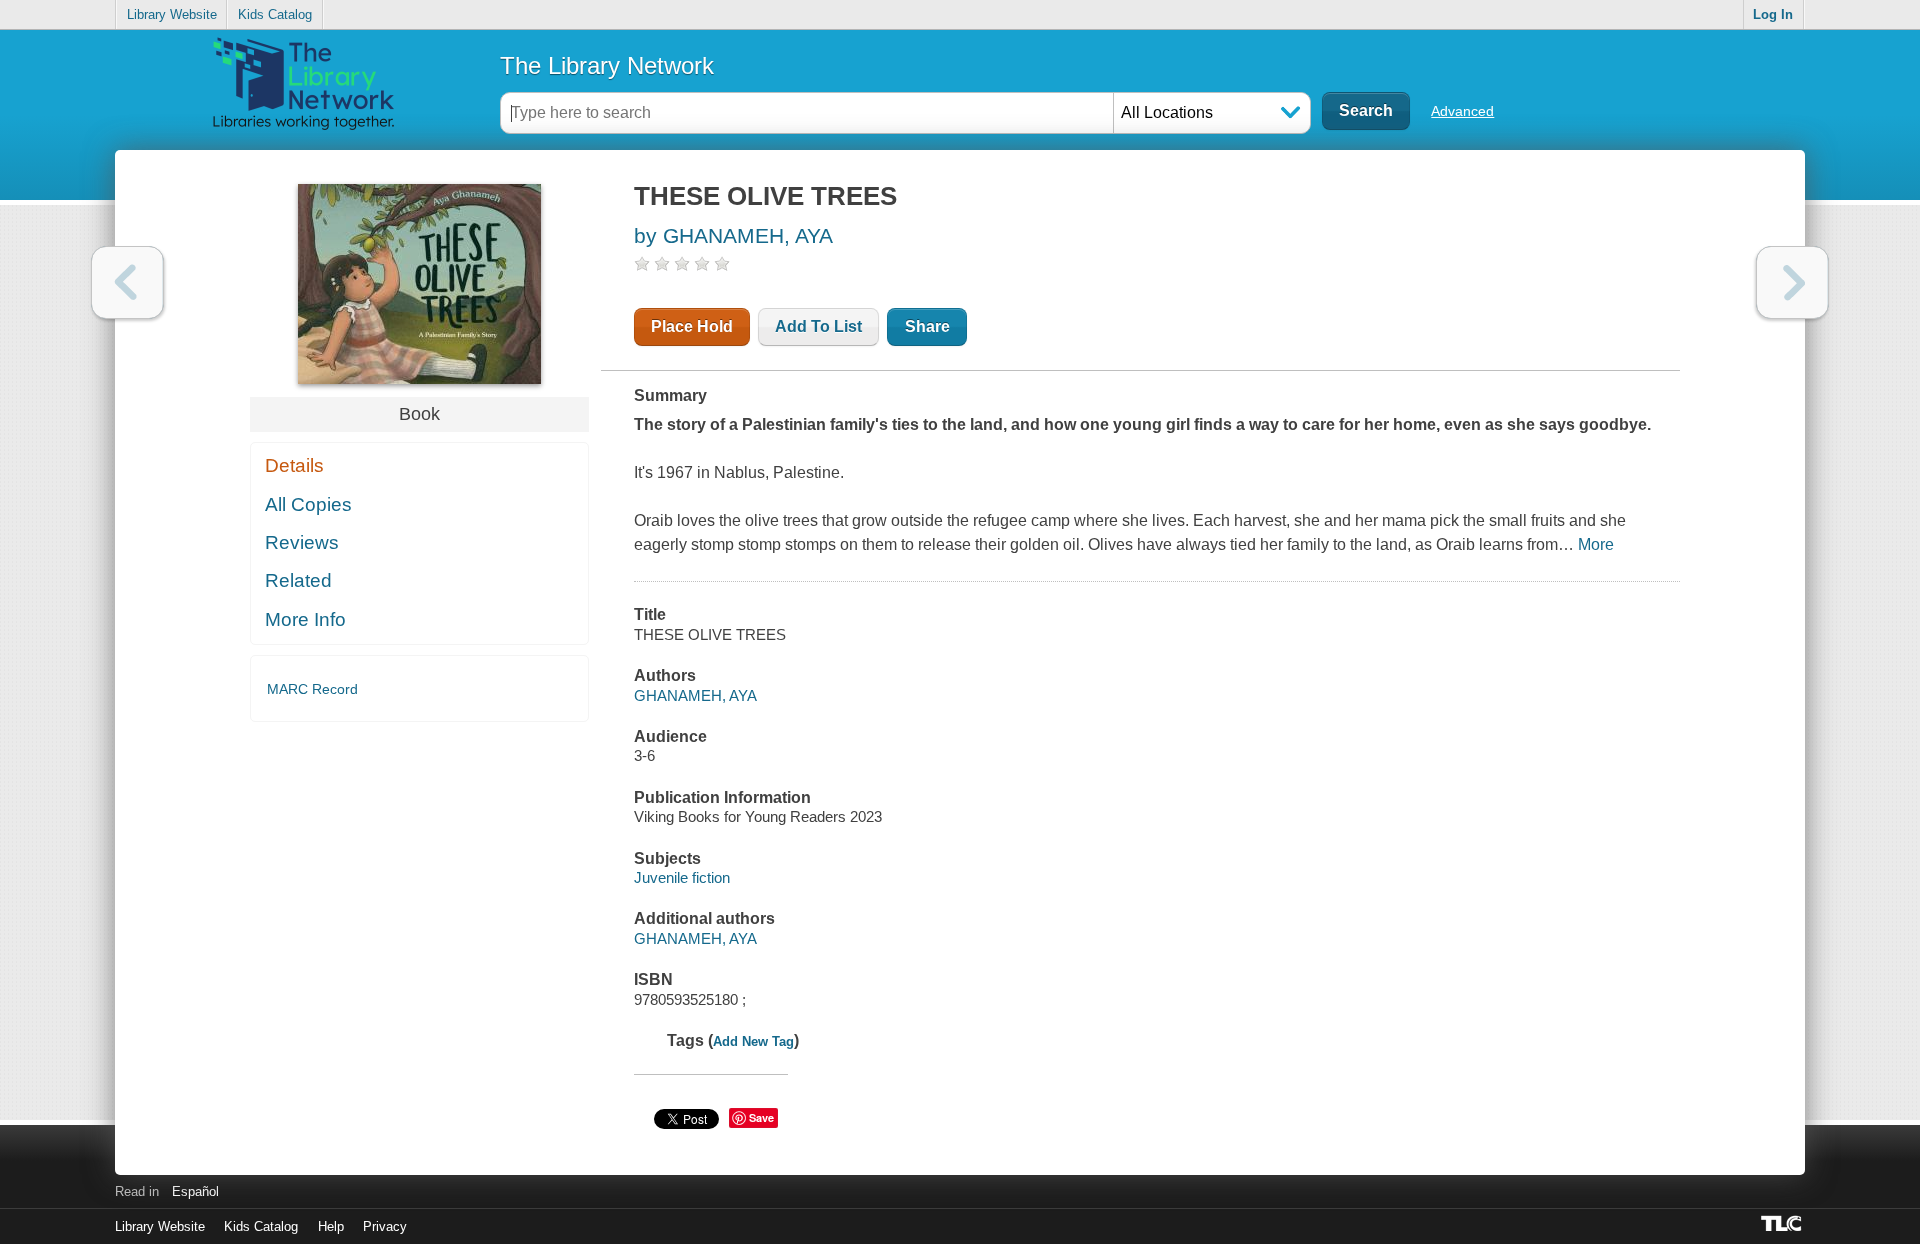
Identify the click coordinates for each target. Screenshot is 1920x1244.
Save (761, 1117)
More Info (305, 619)
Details (294, 465)
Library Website (172, 14)
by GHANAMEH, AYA (733, 235)
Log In (1773, 14)
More (1596, 544)
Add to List (818, 326)
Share (927, 326)
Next (1792, 282)
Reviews (302, 542)
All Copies (308, 504)
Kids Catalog (275, 14)
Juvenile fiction (682, 877)
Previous (127, 282)
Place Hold (692, 326)
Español (195, 1191)
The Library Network (607, 65)
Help (331, 1226)
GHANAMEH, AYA (695, 695)
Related (298, 580)
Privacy (385, 1226)
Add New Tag (753, 1041)
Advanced (1462, 111)
